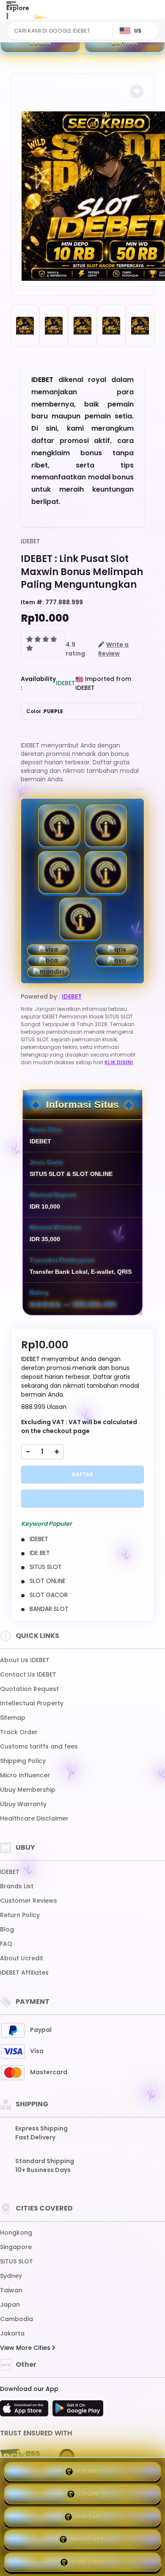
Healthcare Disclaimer (34, 1818)
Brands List (17, 1886)
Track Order (19, 1732)
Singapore (16, 2247)
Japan (10, 2305)
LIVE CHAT (88, 2562)
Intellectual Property (32, 1703)
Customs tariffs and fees (39, 1746)
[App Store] (25, 2411)
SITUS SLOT (16, 2261)
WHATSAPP (88, 2539)
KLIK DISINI (119, 1062)
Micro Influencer (25, 1775)
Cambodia (16, 2319)
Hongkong (16, 2233)
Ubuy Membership (28, 1790)
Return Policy (20, 1915)
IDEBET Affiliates (24, 1973)
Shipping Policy (23, 1761)
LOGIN (41, 43)
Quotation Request (29, 1689)
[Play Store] (78, 2411)
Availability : (38, 683)
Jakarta (12, 2333)
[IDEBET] (41, 16)
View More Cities (26, 2348)
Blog (7, 1929)
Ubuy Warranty (23, 1804)
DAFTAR (125, 43)
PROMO (88, 2472)
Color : (45, 711)
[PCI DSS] (20, 2457)
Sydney (11, 2276)
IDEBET (30, 541)
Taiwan (11, 2290)
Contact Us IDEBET (28, 1674)
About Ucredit (22, 1958)
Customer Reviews (29, 1901)
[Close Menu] (7, 18)
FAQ (6, 1944)
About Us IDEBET (25, 1660)
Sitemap (13, 1718)
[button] (137, 91)
